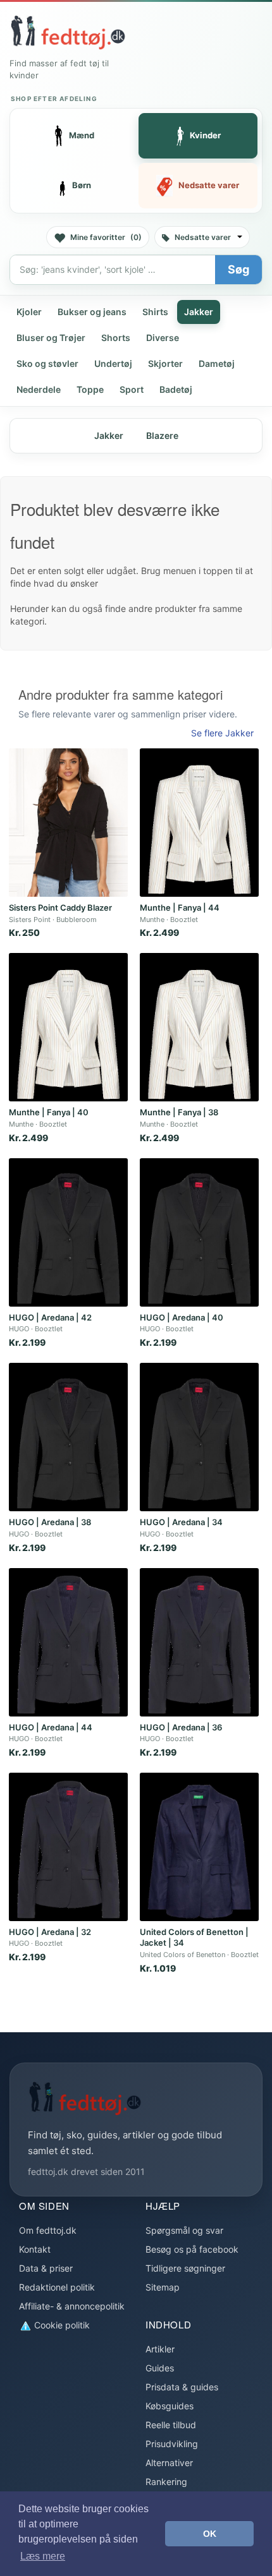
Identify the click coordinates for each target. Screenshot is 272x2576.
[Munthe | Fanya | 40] (68, 1027)
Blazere (162, 435)
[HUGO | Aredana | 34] (199, 1437)
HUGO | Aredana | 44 (51, 1727)
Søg (238, 269)
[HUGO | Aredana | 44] (68, 1642)
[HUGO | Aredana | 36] (199, 1642)
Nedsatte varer (203, 237)
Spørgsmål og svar (184, 2230)
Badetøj (176, 389)
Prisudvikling (172, 2444)
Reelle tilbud (171, 2425)
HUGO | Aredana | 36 (181, 1727)
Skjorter (165, 363)
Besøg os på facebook (192, 2249)
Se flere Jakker (222, 733)
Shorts (116, 338)
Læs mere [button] (43, 2556)
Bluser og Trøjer (51, 338)
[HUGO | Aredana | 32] (68, 1847)
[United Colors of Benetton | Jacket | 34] (199, 1847)
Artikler (160, 2349)
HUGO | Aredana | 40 (182, 1317)
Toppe (90, 389)
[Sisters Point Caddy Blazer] (68, 823)
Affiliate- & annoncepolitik (72, 2306)
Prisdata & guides (182, 2387)
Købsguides (170, 2406)
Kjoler (29, 312)
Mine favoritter (106, 237)
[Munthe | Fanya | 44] (199, 823)
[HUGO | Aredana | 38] (68, 1437)
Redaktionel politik (57, 2287)
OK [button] (210, 2534)
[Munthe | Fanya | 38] (199, 1027)
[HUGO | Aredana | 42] (68, 1232)
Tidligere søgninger (185, 2268)
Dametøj (217, 363)
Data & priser (46, 2268)
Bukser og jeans (92, 312)
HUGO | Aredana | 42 (50, 1317)
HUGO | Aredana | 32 (50, 1932)
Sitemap (163, 2287)
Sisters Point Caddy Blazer (60, 908)
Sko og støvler (47, 363)
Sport (132, 389)
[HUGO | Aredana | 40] (199, 1232)
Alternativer (169, 2463)
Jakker (199, 312)
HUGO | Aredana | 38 (50, 1522)
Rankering (166, 2482)
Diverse (163, 338)
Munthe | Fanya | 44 (180, 908)
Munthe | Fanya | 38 (179, 1112)
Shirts (155, 312)
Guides (160, 2368)
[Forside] (68, 32)
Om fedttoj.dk (48, 2230)
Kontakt (35, 2249)
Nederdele (39, 389)
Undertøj (113, 363)
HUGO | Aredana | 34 (181, 1522)
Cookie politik (61, 2325)
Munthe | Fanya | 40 (49, 1112)
